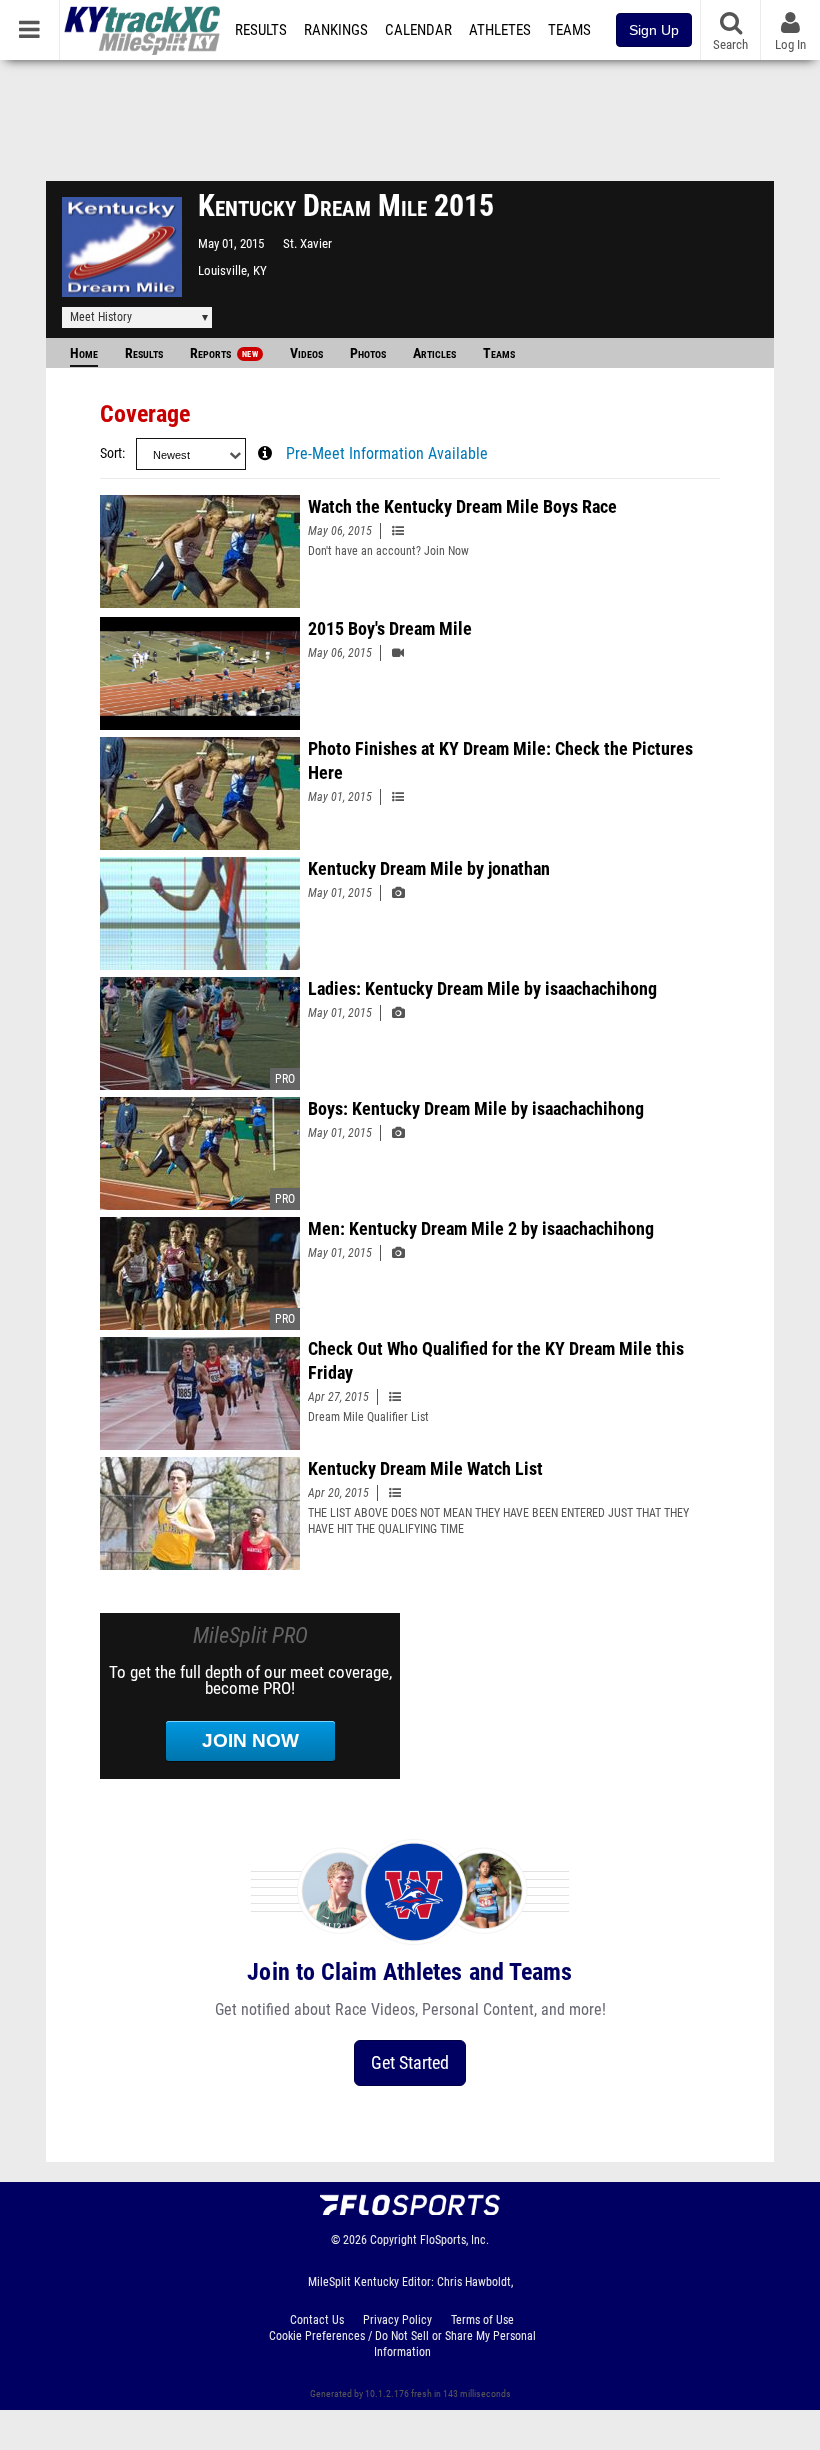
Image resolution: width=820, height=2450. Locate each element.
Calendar (418, 30)
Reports (224, 353)
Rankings (336, 30)
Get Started (410, 2062)
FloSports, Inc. (454, 2240)
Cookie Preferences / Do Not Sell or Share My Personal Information (402, 2344)
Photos (368, 353)
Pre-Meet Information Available (387, 454)
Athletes (500, 30)
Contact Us (317, 2320)
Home (84, 353)
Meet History (101, 317)
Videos (306, 353)
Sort (111, 453)
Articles (434, 353)
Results (261, 30)
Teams (569, 30)
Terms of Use (482, 2320)
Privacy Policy (397, 2320)
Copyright (393, 2240)
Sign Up (654, 30)
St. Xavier (307, 243)
